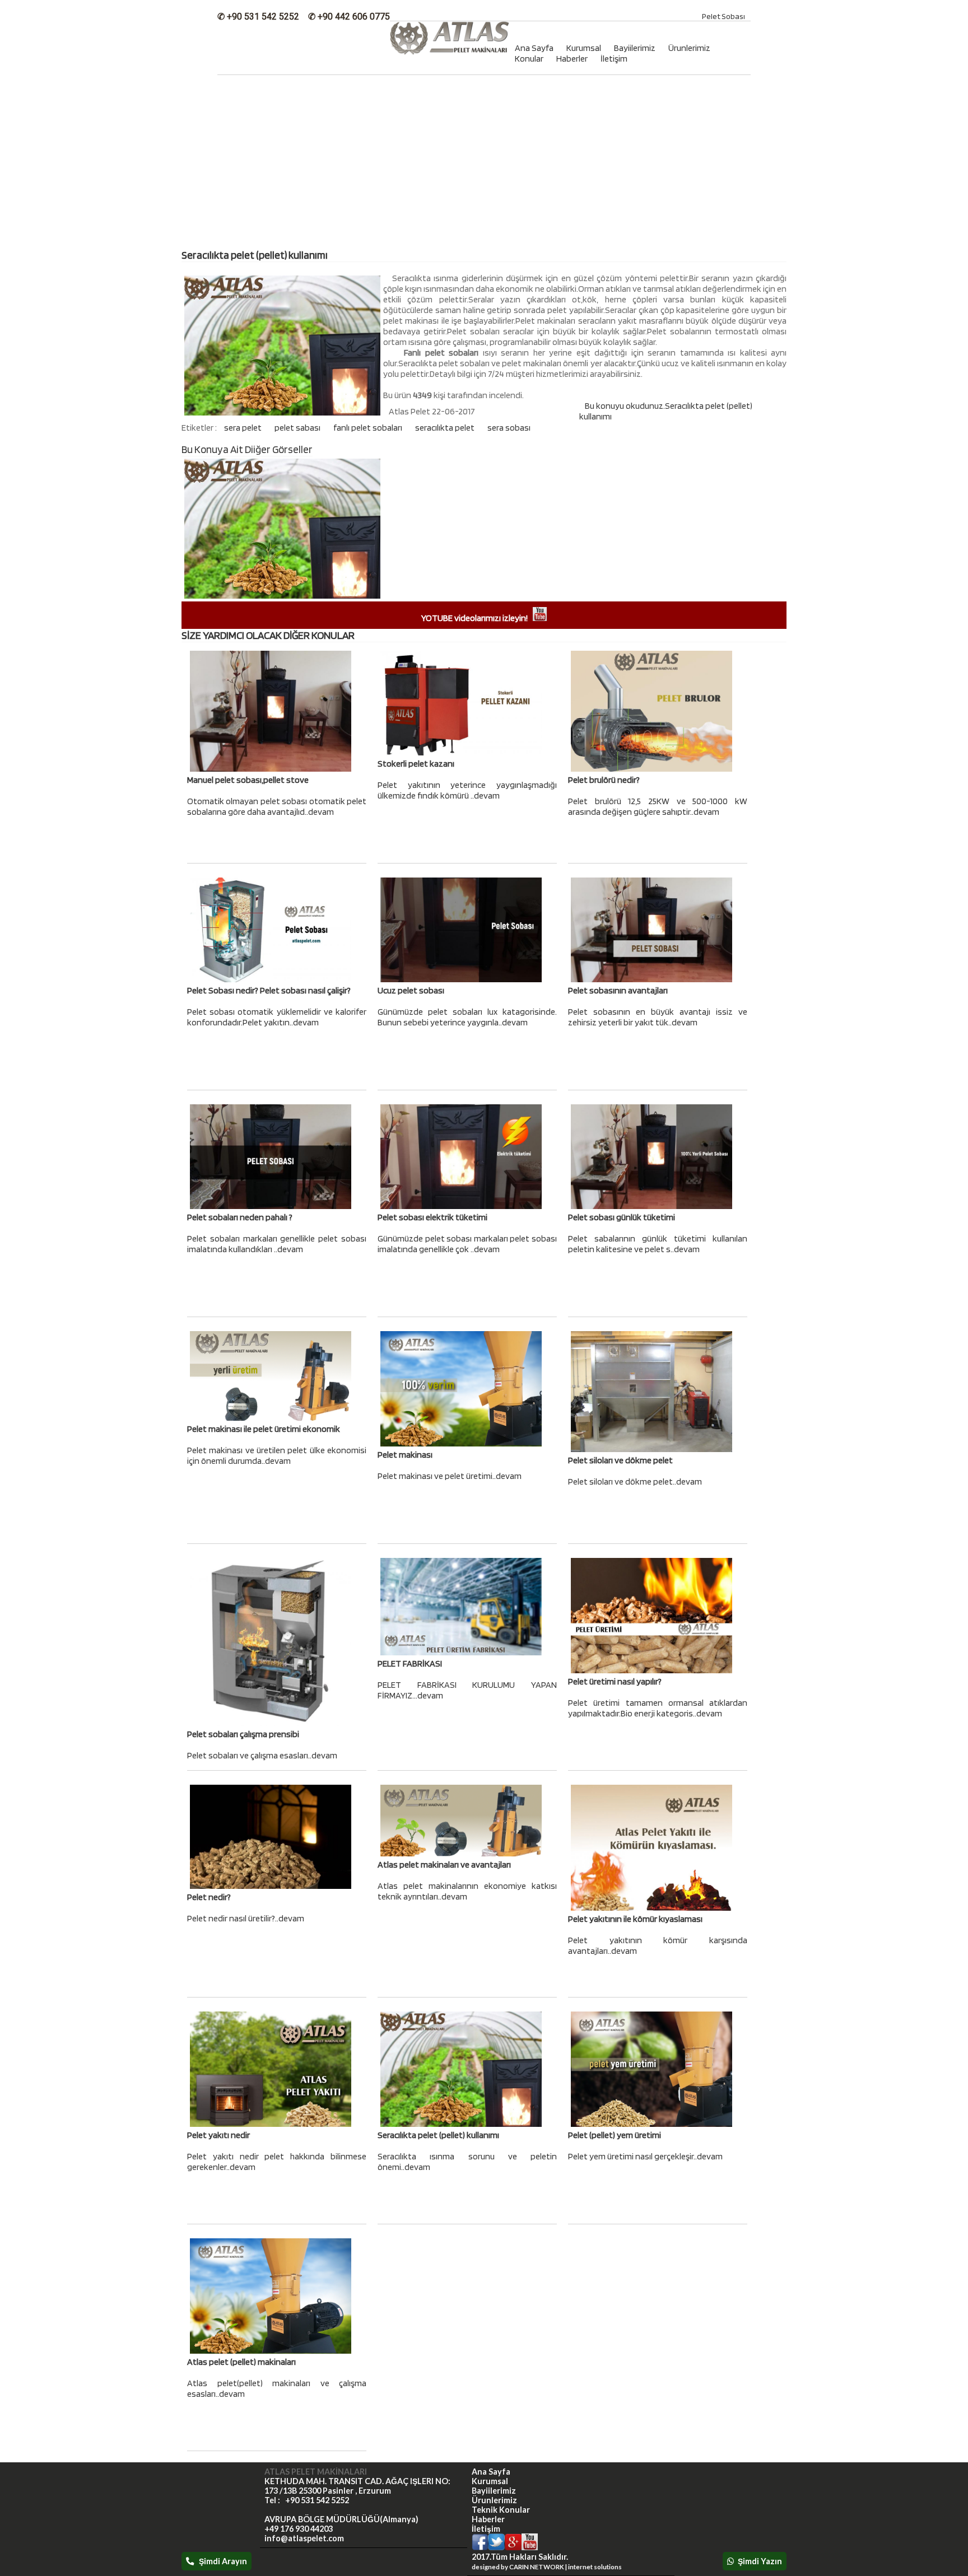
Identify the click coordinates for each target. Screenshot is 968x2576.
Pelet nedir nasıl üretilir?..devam (246, 1918)
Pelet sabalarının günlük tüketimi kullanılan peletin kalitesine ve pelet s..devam (658, 1244)
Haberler (572, 59)
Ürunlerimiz (689, 48)
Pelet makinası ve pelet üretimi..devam (450, 1476)
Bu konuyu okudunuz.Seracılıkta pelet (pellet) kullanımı (666, 411)
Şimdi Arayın (220, 2561)
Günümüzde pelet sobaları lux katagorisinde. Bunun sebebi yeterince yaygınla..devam (467, 1017)
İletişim (614, 59)
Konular (529, 59)
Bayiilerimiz (635, 48)
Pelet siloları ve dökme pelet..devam (635, 1481)
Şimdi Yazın (758, 2561)
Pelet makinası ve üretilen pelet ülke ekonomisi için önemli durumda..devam (277, 1455)
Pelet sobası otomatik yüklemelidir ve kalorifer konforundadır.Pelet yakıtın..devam (277, 1017)
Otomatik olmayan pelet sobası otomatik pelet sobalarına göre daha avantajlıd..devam (277, 806)
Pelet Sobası (723, 16)
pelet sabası (298, 428)
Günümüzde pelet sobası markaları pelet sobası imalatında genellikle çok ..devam (467, 1244)
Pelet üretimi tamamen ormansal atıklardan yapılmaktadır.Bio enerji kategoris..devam (658, 1708)
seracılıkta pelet (446, 428)
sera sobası (509, 428)
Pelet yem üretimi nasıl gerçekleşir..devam (645, 2156)
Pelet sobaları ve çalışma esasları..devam (262, 1755)
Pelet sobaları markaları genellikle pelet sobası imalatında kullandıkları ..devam (277, 1244)
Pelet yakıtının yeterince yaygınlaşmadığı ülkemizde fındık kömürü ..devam (467, 790)
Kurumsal (490, 2481)
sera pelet (244, 428)
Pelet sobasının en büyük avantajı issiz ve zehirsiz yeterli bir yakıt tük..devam (658, 1017)
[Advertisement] (484, 165)
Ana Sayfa (491, 2472)
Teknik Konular (501, 2510)
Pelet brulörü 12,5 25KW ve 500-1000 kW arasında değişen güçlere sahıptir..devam (658, 806)
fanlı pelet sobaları (369, 428)
